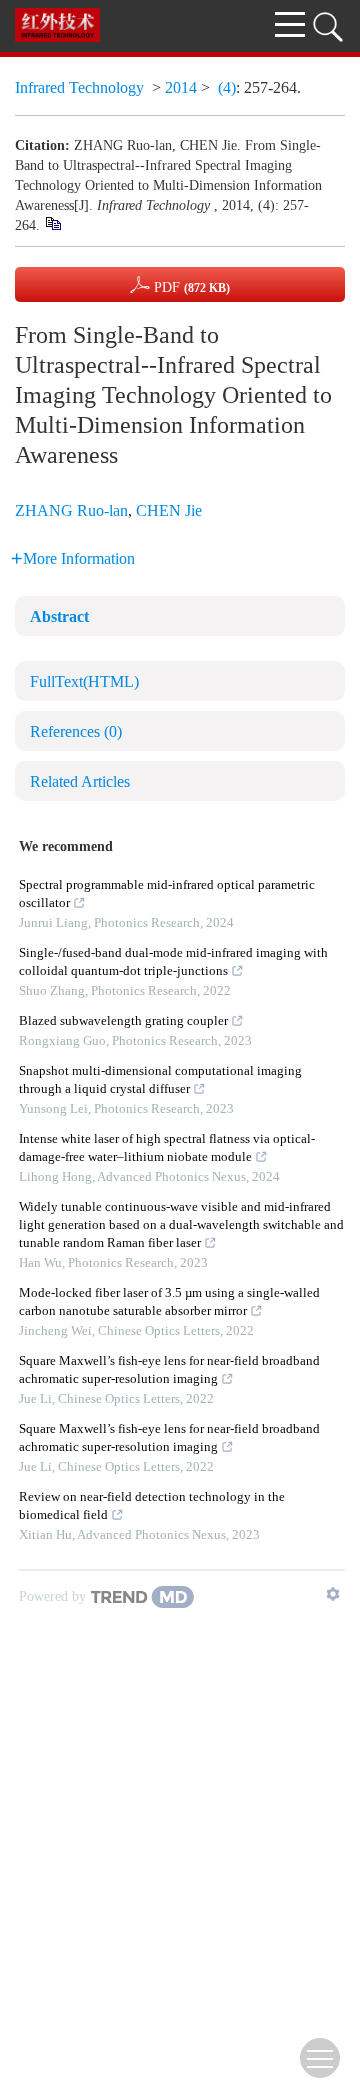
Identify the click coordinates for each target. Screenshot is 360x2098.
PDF (190, 287)
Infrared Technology (81, 87)
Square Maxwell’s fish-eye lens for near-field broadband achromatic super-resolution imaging (169, 1369)
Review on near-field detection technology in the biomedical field (152, 1505)
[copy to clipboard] (52, 222)
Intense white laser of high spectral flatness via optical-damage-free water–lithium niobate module (167, 1147)
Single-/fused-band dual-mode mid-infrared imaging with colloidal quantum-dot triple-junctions (173, 961)
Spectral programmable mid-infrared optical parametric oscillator (167, 893)
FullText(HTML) (84, 681)
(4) (227, 87)
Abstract (59, 616)
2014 (181, 87)
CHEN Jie (169, 510)
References (76, 731)
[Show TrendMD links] (333, 1594)
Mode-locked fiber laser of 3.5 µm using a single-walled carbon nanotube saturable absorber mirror (169, 1301)
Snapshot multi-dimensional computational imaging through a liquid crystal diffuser (160, 1079)
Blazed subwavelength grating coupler (123, 1020)
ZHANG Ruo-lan (71, 510)
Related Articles (80, 781)
